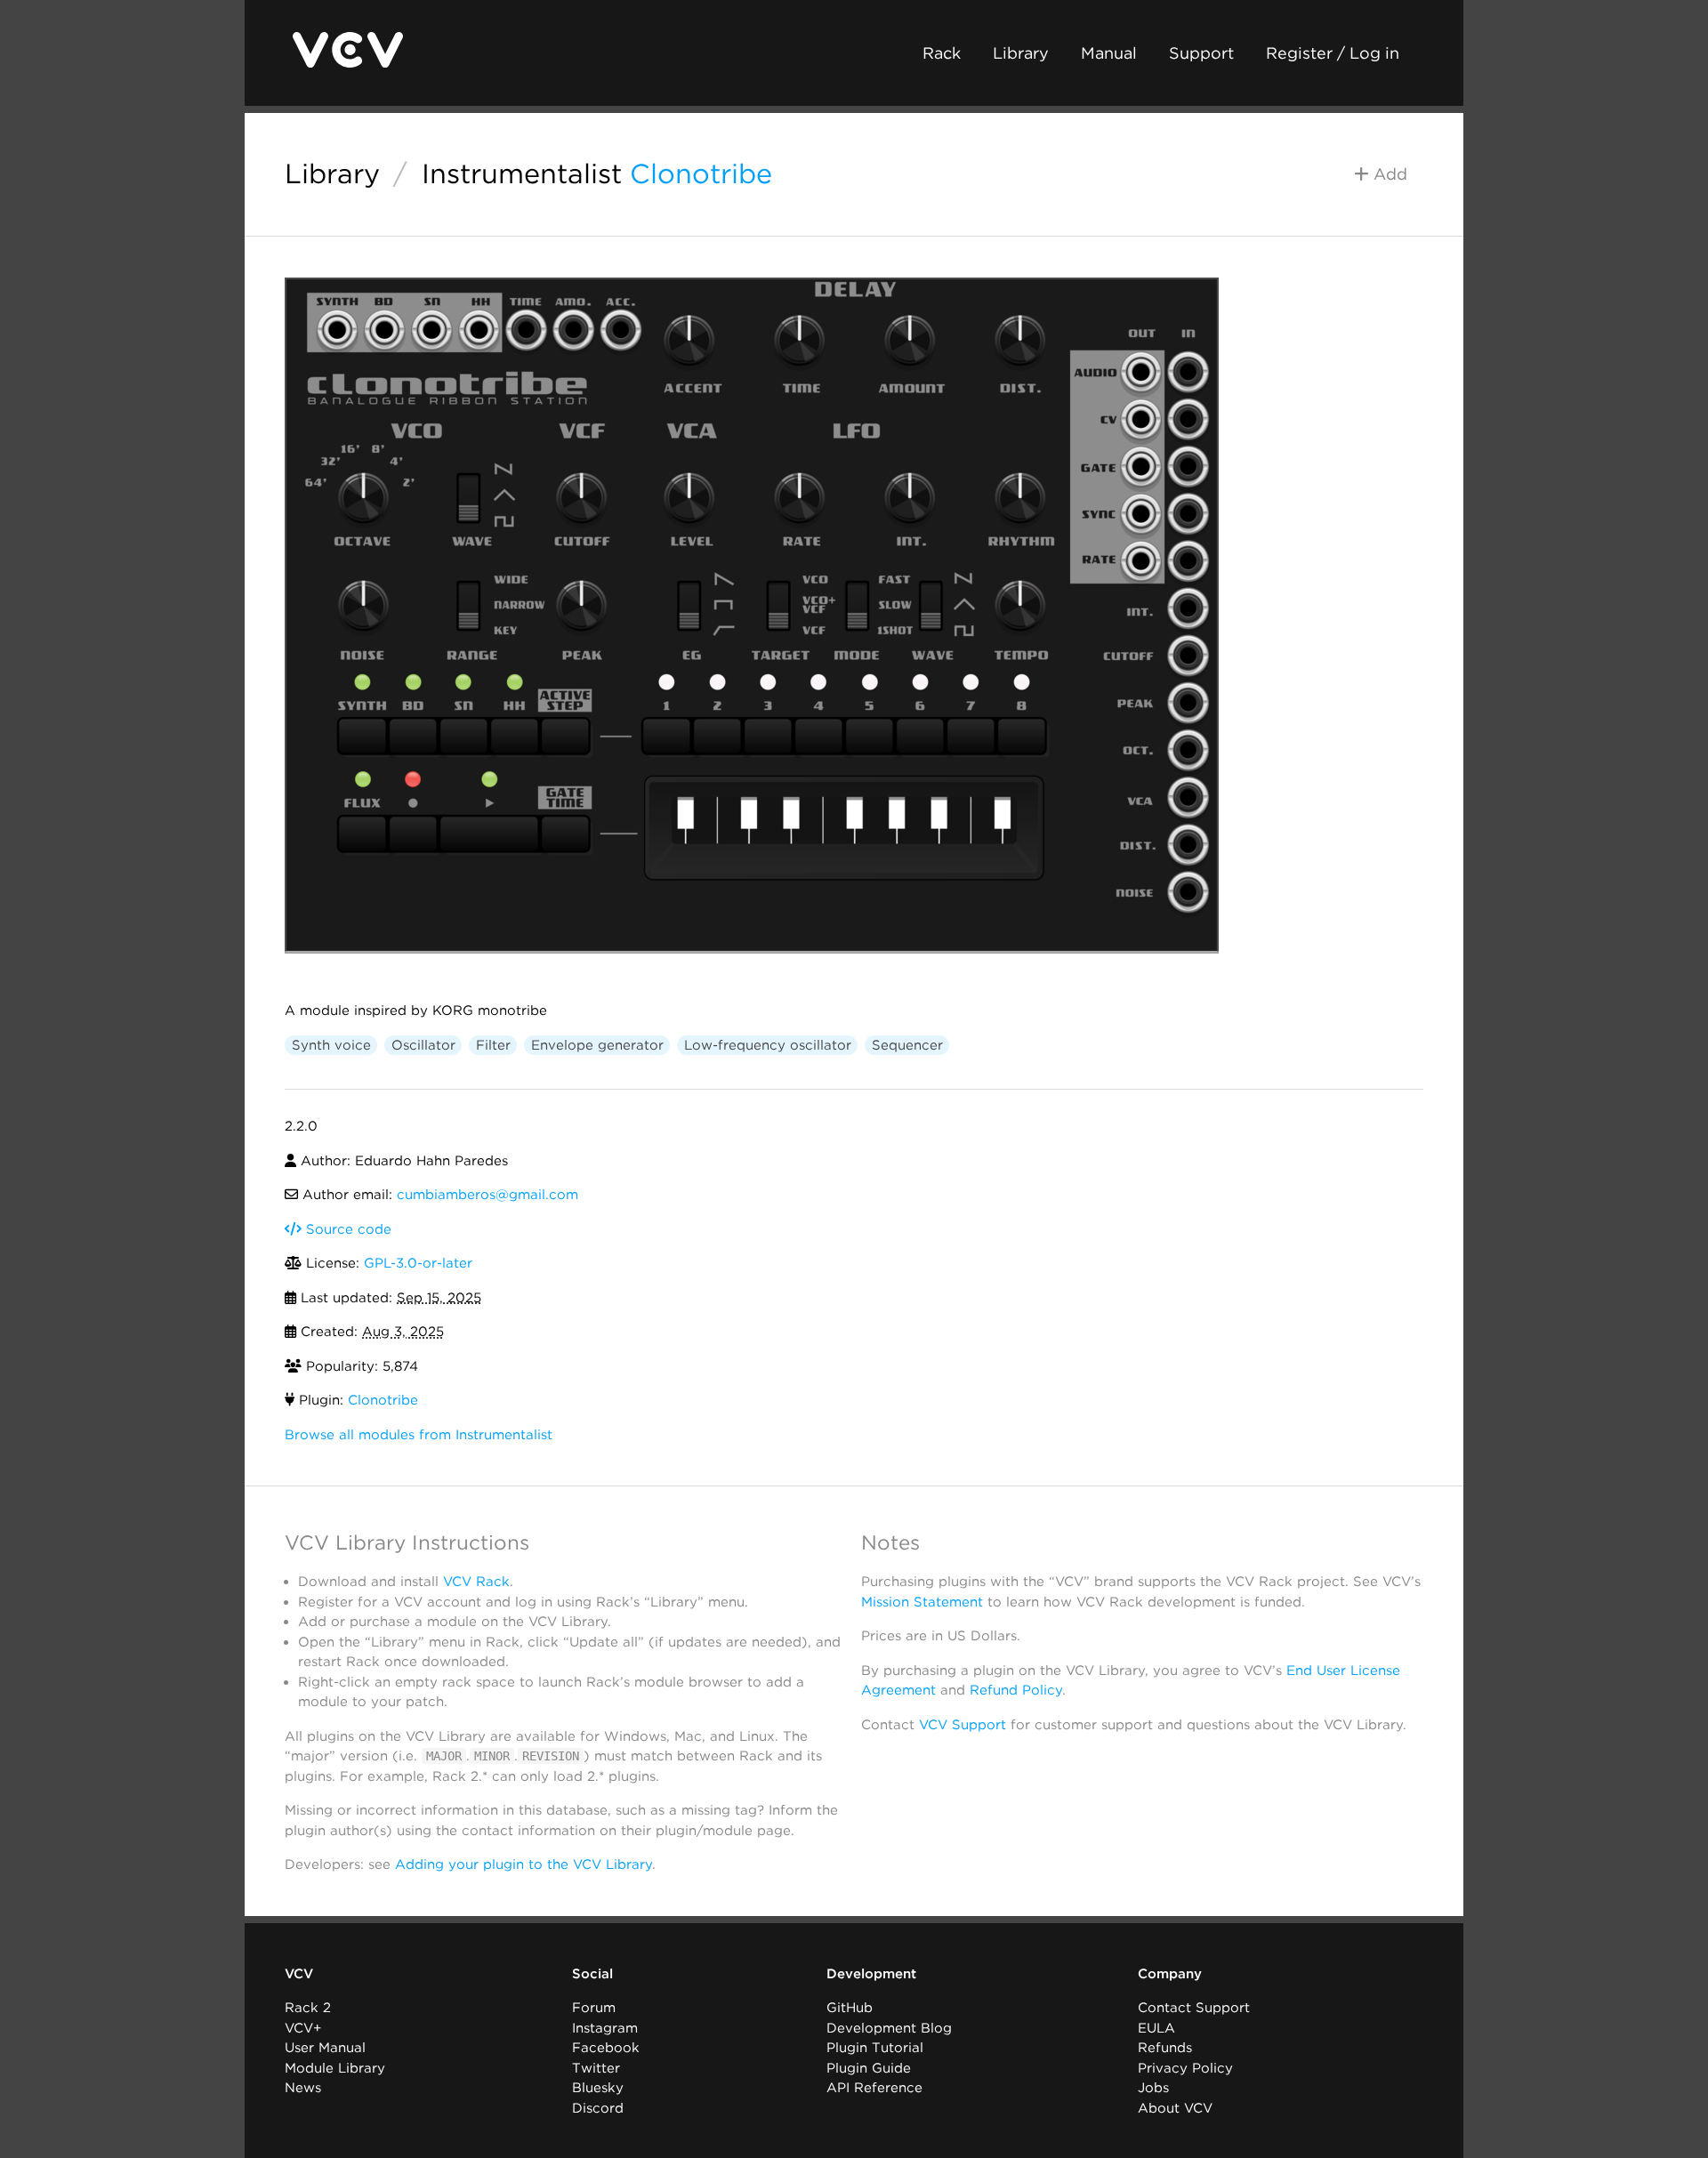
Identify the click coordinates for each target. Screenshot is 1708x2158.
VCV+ (303, 2028)
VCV (299, 1974)
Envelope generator (597, 1045)
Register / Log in (1333, 53)
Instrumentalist (522, 173)
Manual (1109, 53)
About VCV (1175, 2108)
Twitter (596, 2068)
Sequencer (907, 1045)
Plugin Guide (869, 2068)
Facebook (606, 2048)
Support (1201, 53)
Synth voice (331, 1045)
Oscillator (423, 1045)
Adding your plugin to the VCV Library (524, 1864)
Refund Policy (1016, 1690)
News (303, 2088)
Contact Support (1194, 2008)
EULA (1156, 2028)
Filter (493, 1045)
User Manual (325, 2048)
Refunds (1165, 2048)
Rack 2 (308, 2008)
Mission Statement (922, 1602)
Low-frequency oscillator (768, 1045)
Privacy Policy (1185, 2068)
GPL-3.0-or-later (418, 1263)
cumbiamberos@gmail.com (487, 1195)
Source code (346, 1229)
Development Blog (889, 2028)
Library (1021, 53)
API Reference (874, 2088)
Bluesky (598, 2088)
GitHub (850, 2008)
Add (1388, 174)
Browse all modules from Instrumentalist (419, 1435)
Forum (594, 2008)
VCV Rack (476, 1582)
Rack (942, 53)
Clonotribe (701, 173)
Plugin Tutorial (875, 2048)
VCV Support (963, 1725)
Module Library (335, 2068)
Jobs (1153, 2088)
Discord (598, 2108)
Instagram (605, 2028)
